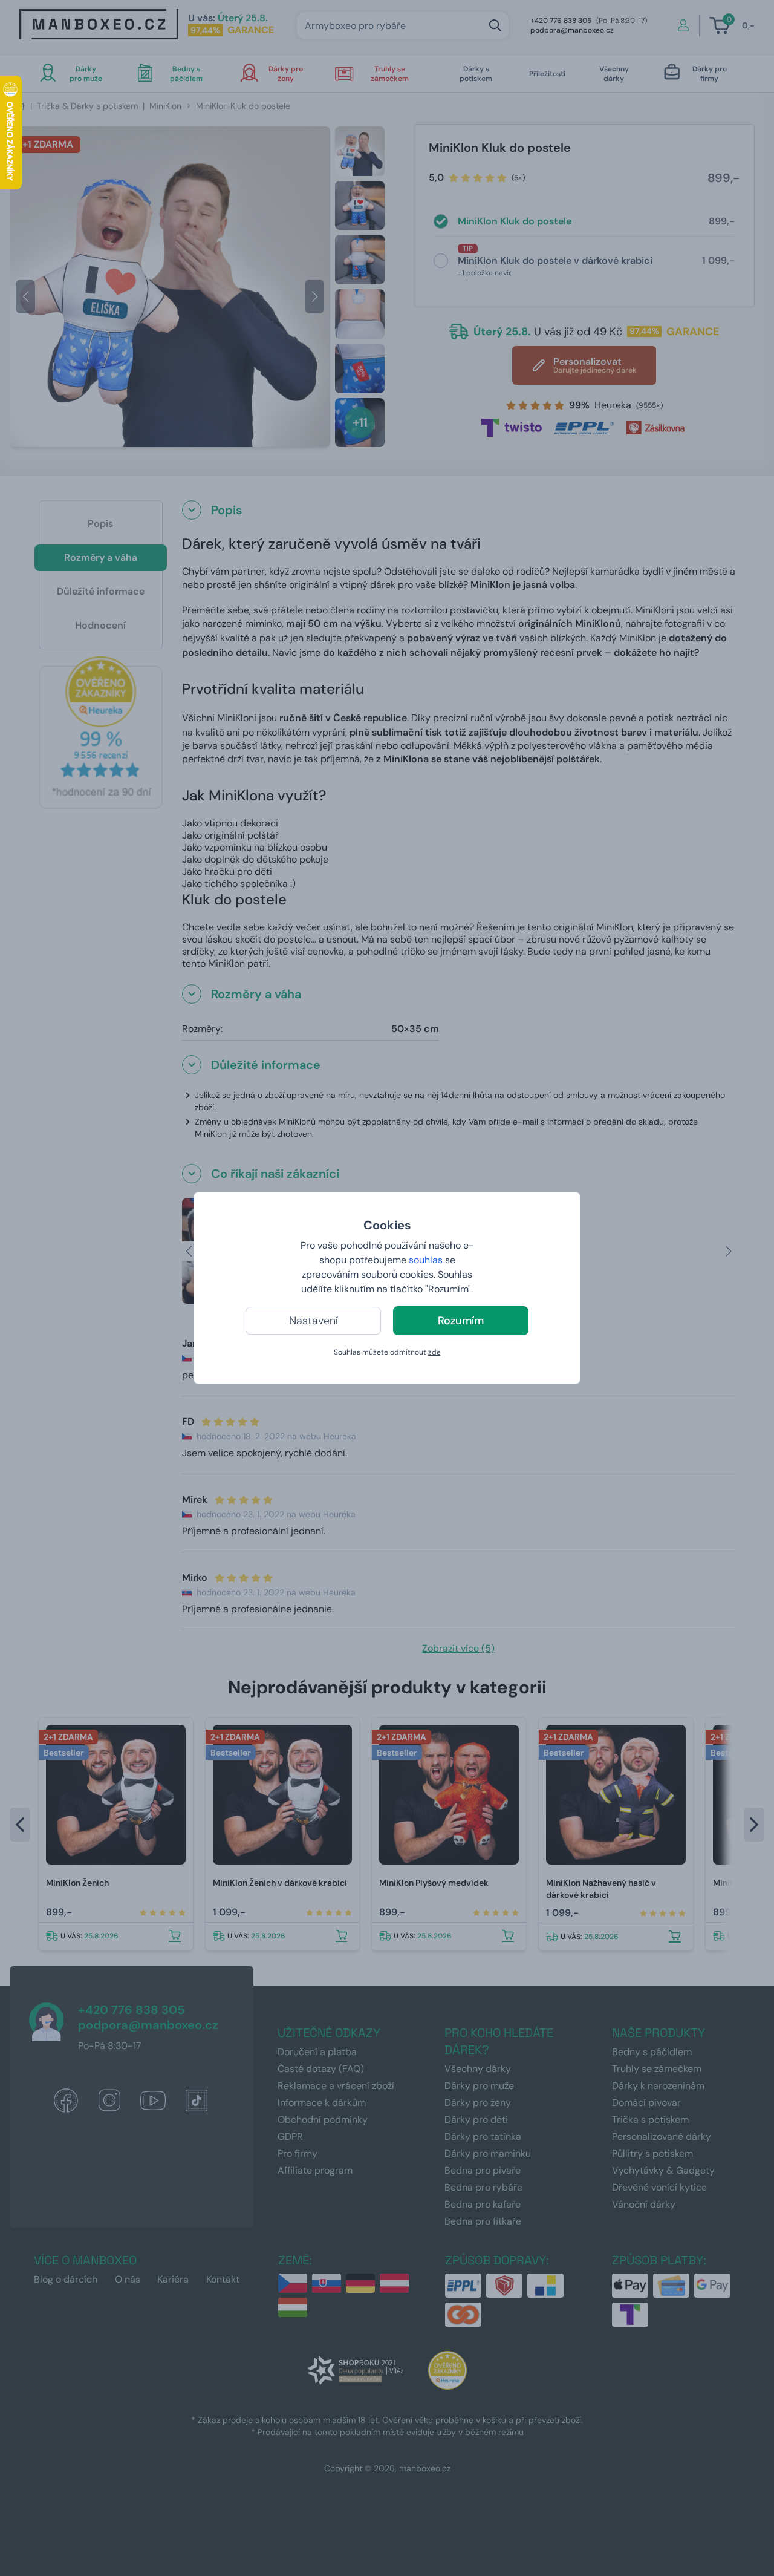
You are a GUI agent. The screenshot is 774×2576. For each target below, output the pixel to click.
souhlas (426, 1260)
